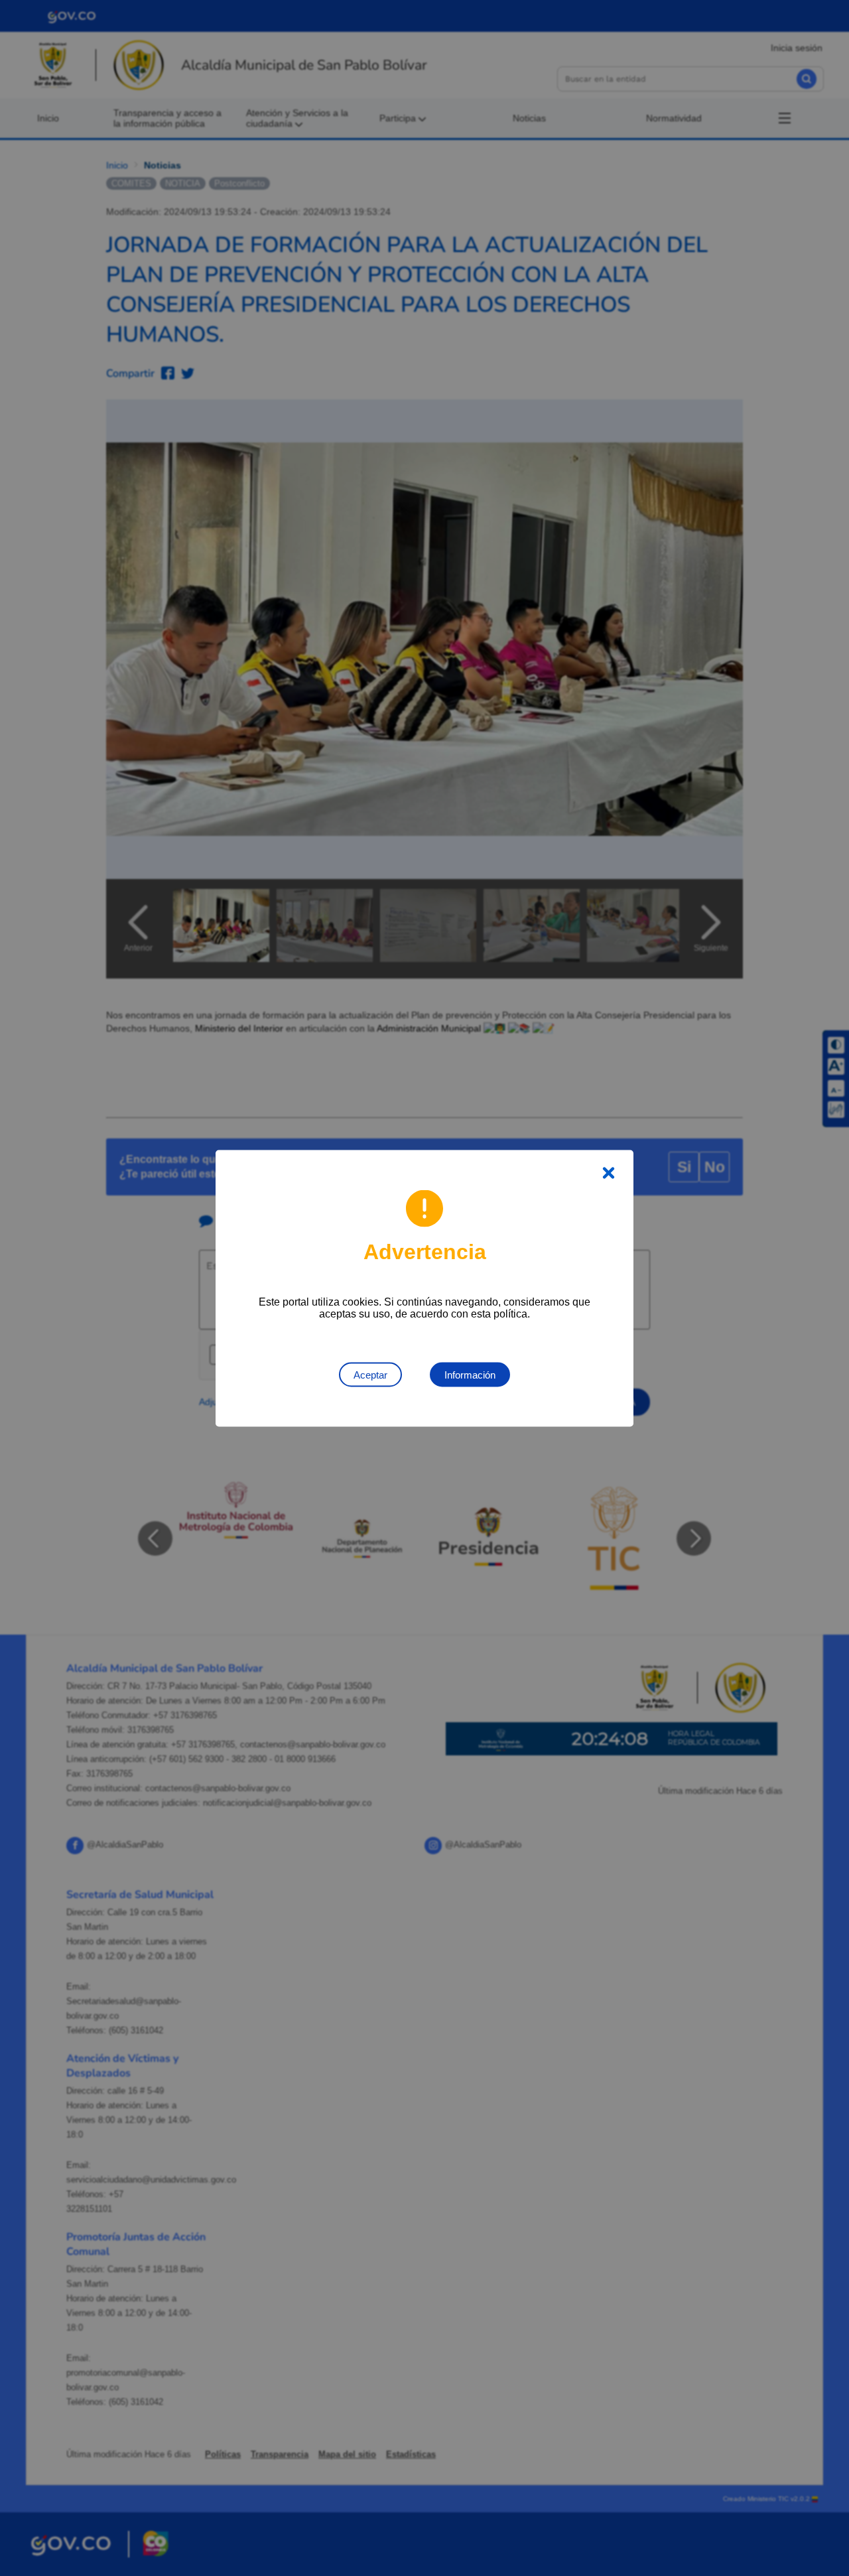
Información (470, 1374)
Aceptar (370, 1374)
